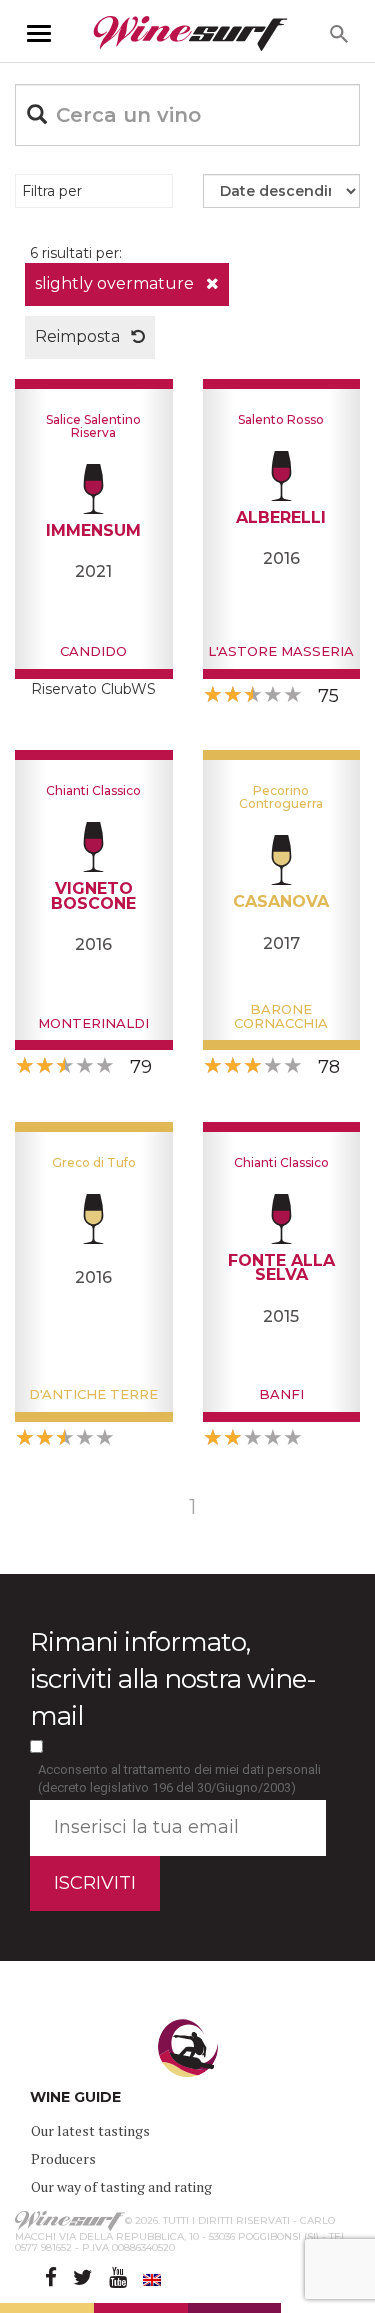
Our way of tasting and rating (121, 2186)
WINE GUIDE (75, 2097)
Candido (93, 651)
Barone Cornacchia (281, 1016)
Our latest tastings (90, 2130)
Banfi (281, 1394)
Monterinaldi (93, 1023)
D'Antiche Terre (93, 1394)
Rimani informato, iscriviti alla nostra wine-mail (173, 1679)
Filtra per (52, 191)
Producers (63, 2158)
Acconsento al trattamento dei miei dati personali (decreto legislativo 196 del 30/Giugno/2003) (179, 1779)
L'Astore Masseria (281, 651)
